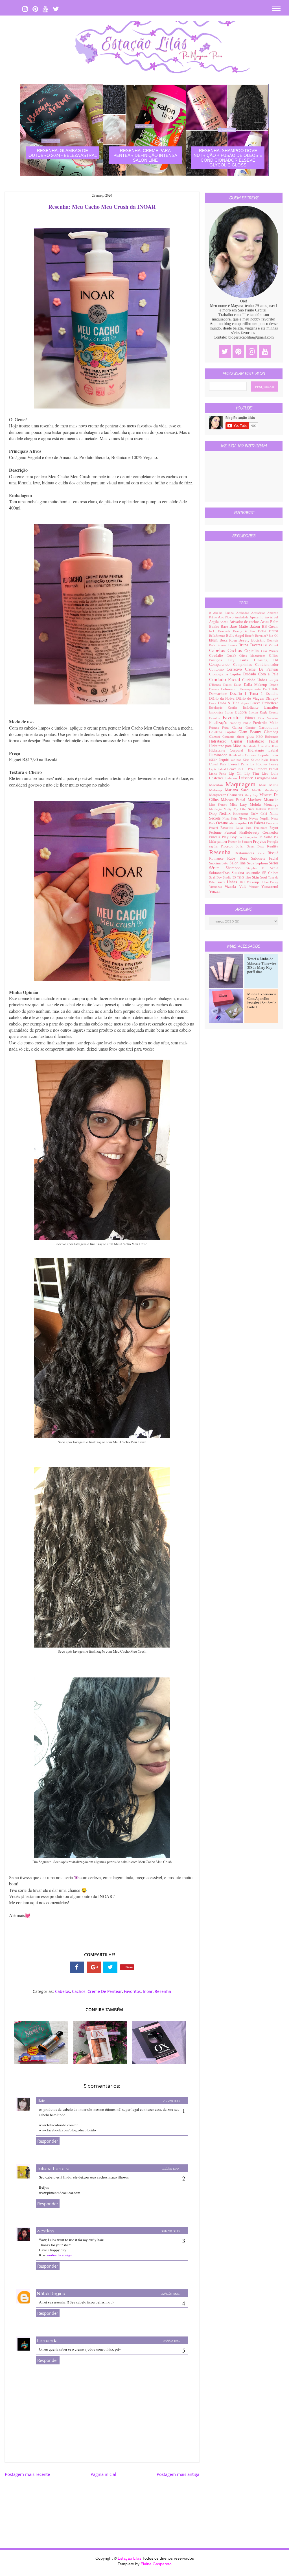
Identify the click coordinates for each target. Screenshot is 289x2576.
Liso (266, 774)
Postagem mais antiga (178, 2474)
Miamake (271, 800)
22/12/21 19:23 (170, 2294)
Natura (262, 809)
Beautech (226, 631)
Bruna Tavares (251, 645)
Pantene (272, 823)
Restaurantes (246, 853)
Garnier (252, 728)
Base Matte (239, 626)
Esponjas (217, 712)
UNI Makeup (249, 882)
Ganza (239, 728)
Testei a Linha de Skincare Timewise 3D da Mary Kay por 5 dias (262, 965)
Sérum (217, 868)
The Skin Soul (257, 877)
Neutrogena (242, 814)
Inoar (148, 1991)
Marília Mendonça (265, 790)
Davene (215, 689)
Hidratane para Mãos (226, 746)
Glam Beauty (251, 732)
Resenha (163, 1991)
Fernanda (47, 2341)
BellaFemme (218, 636)
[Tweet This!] (110, 1967)
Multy (229, 809)
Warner (255, 887)
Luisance (247, 778)
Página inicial (103, 2474)
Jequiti (225, 760)
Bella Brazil (268, 631)
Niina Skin (231, 818)
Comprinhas (244, 665)
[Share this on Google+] (94, 1967)
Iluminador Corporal (244, 755)
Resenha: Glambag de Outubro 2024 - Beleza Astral (63, 153)
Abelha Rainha (225, 613)
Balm (274, 622)
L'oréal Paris (239, 764)
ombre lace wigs (59, 2255)
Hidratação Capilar (228, 741)
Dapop (274, 685)
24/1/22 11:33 (171, 2341)
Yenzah (215, 891)
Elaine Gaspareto (156, 2564)
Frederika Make (266, 723)
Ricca (263, 853)
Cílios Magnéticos (254, 656)
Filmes (252, 718)
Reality (273, 846)
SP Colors (270, 873)
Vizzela (232, 887)
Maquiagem (242, 784)
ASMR (225, 622)
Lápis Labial (218, 769)
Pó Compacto (249, 837)
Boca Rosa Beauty (235, 640)
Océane (223, 823)
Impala (264, 755)
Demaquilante (251, 689)
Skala (274, 868)
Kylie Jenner (270, 760)
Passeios (228, 828)
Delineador (230, 689)
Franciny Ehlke (241, 723)
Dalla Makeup (257, 685)
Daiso (239, 685)
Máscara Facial (234, 800)
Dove (214, 703)
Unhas (233, 882)
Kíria (247, 760)
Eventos (216, 718)
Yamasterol (270, 887)
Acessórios (259, 613)
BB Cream (270, 627)
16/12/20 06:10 (170, 2231)
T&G (241, 877)
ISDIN (214, 760)
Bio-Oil (273, 636)
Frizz (227, 728)
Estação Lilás (130, 2558)
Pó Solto (266, 837)
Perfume (217, 833)
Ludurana (232, 778)
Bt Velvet (271, 645)
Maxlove (256, 800)
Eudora (242, 712)
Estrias (230, 712)
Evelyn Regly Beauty (263, 712)
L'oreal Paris (219, 764)
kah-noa (237, 760)
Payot (274, 828)
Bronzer (222, 645)
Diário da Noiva (223, 699)
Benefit (250, 636)
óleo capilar (238, 823)
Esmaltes (271, 707)
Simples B (258, 868)
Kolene (256, 760)
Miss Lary (240, 805)
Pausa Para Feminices (253, 828)
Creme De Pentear (105, 1991)
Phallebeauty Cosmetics (259, 833)
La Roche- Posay (264, 764)
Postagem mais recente (27, 2474)
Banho (215, 627)
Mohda (257, 805)
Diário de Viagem (251, 699)
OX (251, 823)
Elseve (256, 703)
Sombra (239, 873)
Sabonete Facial (265, 858)
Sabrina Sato (219, 863)
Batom (256, 626)
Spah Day (216, 877)
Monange (271, 805)
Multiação (217, 809)
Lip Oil (237, 774)
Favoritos (132, 1991)
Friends (216, 728)
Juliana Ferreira (53, 2168)
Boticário (259, 640)
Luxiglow (263, 778)
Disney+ (272, 699)
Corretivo (236, 669)
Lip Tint (253, 774)
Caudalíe (218, 656)
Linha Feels (219, 774)
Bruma (233, 645)
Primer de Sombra (240, 842)
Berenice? (262, 636)
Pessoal (232, 832)
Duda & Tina (229, 703)
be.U (214, 631)
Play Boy (230, 837)
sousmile (254, 873)
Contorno (218, 669)
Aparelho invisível (264, 617)
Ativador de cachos (245, 622)
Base (225, 627)
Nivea (244, 818)
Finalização (219, 723)
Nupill (265, 818)
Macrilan (217, 785)
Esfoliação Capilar (226, 708)
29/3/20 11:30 (171, 2101)
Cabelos (63, 1991)
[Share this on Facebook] (77, 1967)
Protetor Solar (234, 846)
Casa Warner (270, 651)
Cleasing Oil (266, 660)
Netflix (226, 813)
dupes (246, 703)
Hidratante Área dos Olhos (260, 746)
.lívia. (41, 2101)
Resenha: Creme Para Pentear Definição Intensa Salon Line (145, 155)
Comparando (221, 665)
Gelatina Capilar (224, 732)
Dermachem (219, 694)
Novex (254, 818)
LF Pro (248, 769)
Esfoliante (254, 708)
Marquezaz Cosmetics (227, 795)
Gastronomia (269, 728)
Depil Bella (271, 689)
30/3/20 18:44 (171, 2169)
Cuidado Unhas (255, 680)
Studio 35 (230, 877)
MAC (275, 778)
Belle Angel (236, 636)
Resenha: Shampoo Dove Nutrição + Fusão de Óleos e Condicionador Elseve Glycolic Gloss (228, 158)
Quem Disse (257, 846)
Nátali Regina (51, 2293)
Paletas (260, 823)
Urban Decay (269, 882)
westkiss (45, 2231)
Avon (265, 622)
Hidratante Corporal (228, 750)
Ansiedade (242, 617)
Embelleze (270, 703)
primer (223, 842)
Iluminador (219, 755)
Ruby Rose (239, 858)
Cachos (79, 1991)
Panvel (215, 828)
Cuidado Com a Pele (260, 674)
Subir (275, 2567)
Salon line (238, 863)
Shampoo (236, 868)
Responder (48, 2141)
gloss (251, 737)
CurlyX (273, 680)
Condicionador (267, 665)
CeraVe (233, 656)
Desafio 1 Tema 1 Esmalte (254, 694)
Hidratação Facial (263, 741)
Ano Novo (226, 617)
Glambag (271, 732)
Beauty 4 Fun (246, 631)
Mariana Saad (239, 790)
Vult (244, 887)
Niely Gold (260, 814)
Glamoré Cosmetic (223, 737)
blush (214, 640)
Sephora (262, 863)
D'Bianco (216, 685)
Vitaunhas (217, 887)
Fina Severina (268, 718)
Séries (273, 863)
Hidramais (272, 737)
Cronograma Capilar (226, 674)
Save (129, 1967)
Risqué (273, 853)
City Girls (241, 660)
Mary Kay (252, 795)
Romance (218, 858)
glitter (241, 737)
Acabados (244, 613)
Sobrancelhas (220, 873)
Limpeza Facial (266, 769)
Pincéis (215, 837)
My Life (241, 809)
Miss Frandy (220, 805)
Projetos (260, 841)
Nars (252, 809)
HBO (261, 737)
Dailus (229, 685)
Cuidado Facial (226, 679)
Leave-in (235, 769)
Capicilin (253, 651)
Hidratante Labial (263, 750)
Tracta (221, 882)
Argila (214, 622)
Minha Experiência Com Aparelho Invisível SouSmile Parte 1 (262, 1001)
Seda (251, 863)
